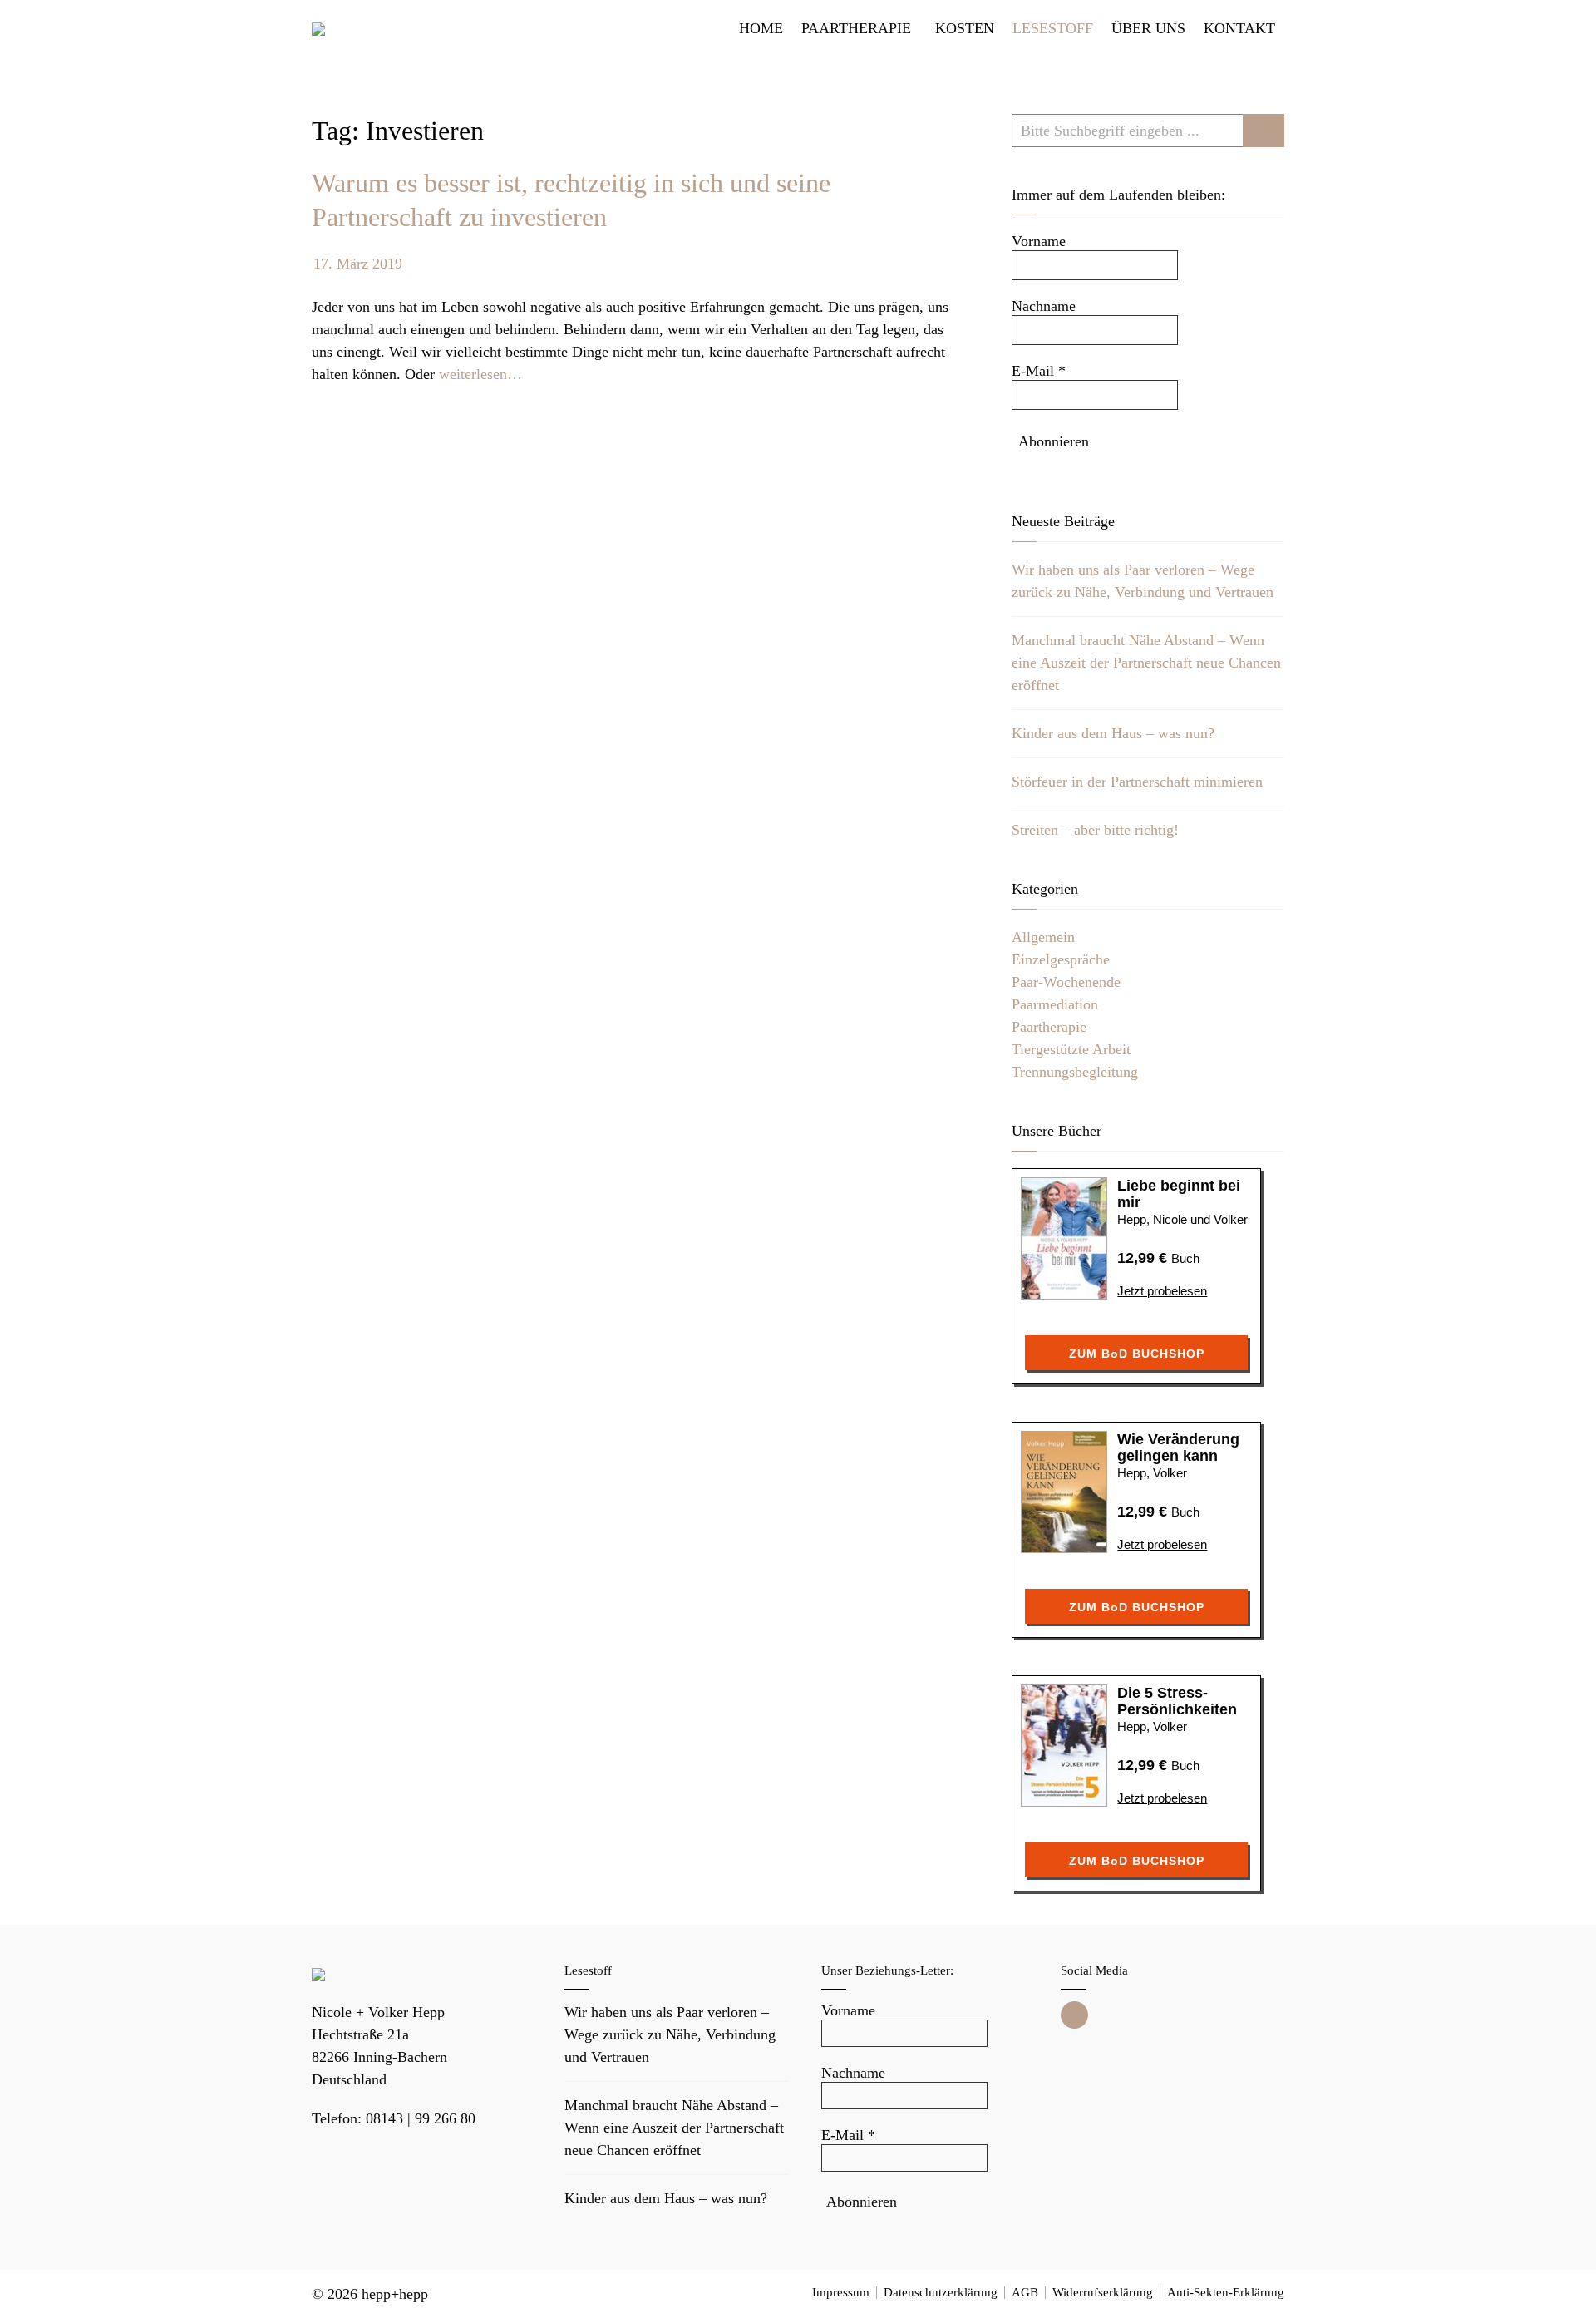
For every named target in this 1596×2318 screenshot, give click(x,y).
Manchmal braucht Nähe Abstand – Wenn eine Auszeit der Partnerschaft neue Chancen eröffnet (1146, 663)
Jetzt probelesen (1162, 1291)
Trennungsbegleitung (1075, 1072)
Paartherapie (1049, 1027)
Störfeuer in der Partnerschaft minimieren (1137, 782)
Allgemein (1043, 937)
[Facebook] (1074, 2015)
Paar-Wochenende (1066, 982)
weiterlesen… (480, 374)
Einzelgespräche (1061, 959)
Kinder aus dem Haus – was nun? (1113, 733)
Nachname (1044, 306)
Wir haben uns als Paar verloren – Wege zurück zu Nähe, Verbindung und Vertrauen (670, 2034)
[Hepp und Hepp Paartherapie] (318, 29)
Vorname (1039, 241)
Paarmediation (1055, 1004)
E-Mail (1039, 371)
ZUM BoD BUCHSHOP (1137, 1354)
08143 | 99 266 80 (421, 2118)
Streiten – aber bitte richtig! (1095, 830)
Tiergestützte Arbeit (1071, 1049)
